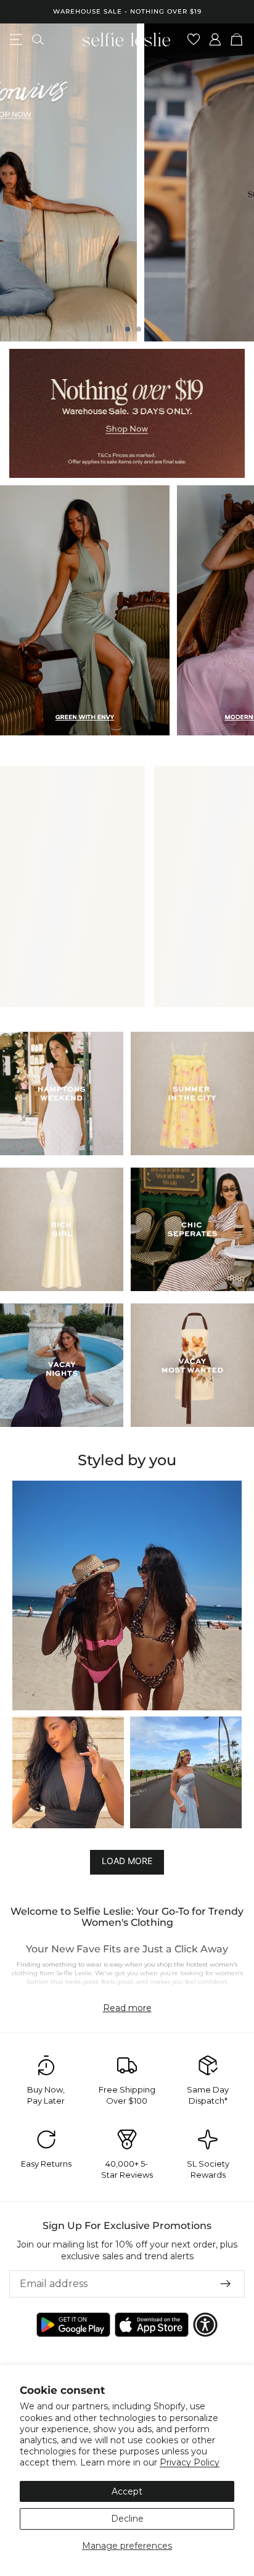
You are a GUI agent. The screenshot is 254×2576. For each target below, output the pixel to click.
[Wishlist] (194, 40)
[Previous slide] (20, 183)
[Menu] (16, 40)
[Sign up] (226, 2284)
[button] (127, 1595)
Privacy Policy (190, 2462)
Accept (127, 2491)
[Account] (215, 40)
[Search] (38, 40)
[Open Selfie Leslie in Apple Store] (152, 2325)
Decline (127, 2519)
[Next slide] (234, 183)
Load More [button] (127, 1861)
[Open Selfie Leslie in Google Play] (73, 2325)
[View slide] (127, 413)
